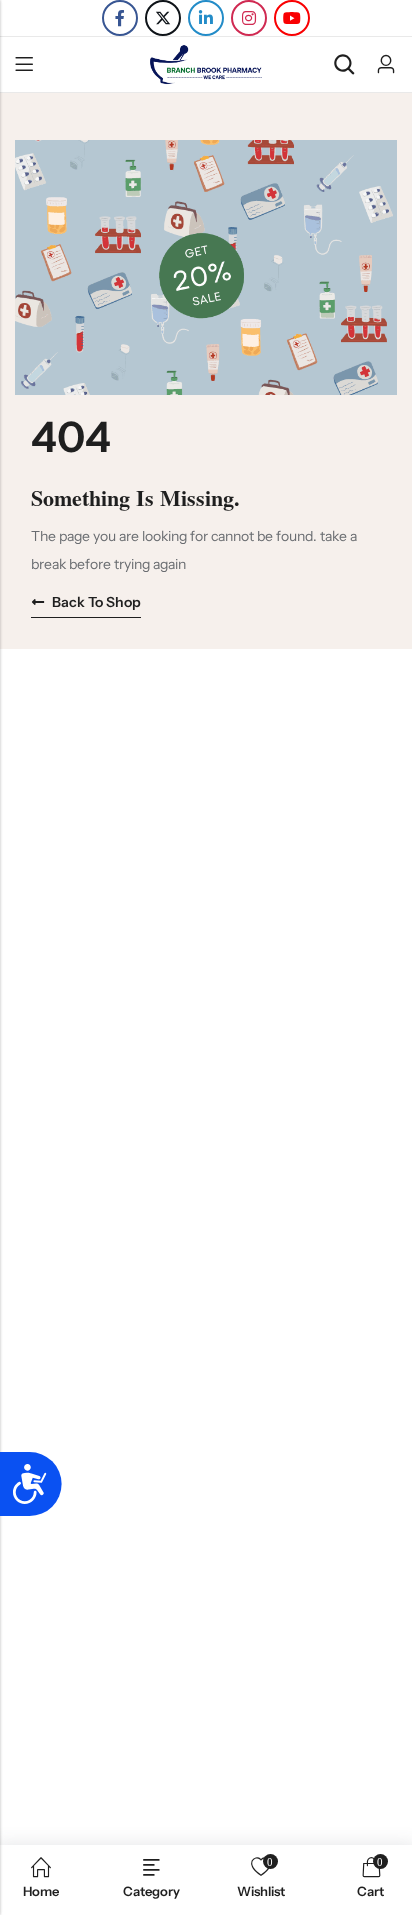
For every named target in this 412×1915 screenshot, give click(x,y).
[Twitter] (163, 18)
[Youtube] (292, 18)
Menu (24, 65)
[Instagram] (249, 18)
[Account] (386, 64)
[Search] (344, 64)
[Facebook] (120, 18)
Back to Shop (96, 602)
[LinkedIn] (206, 18)
